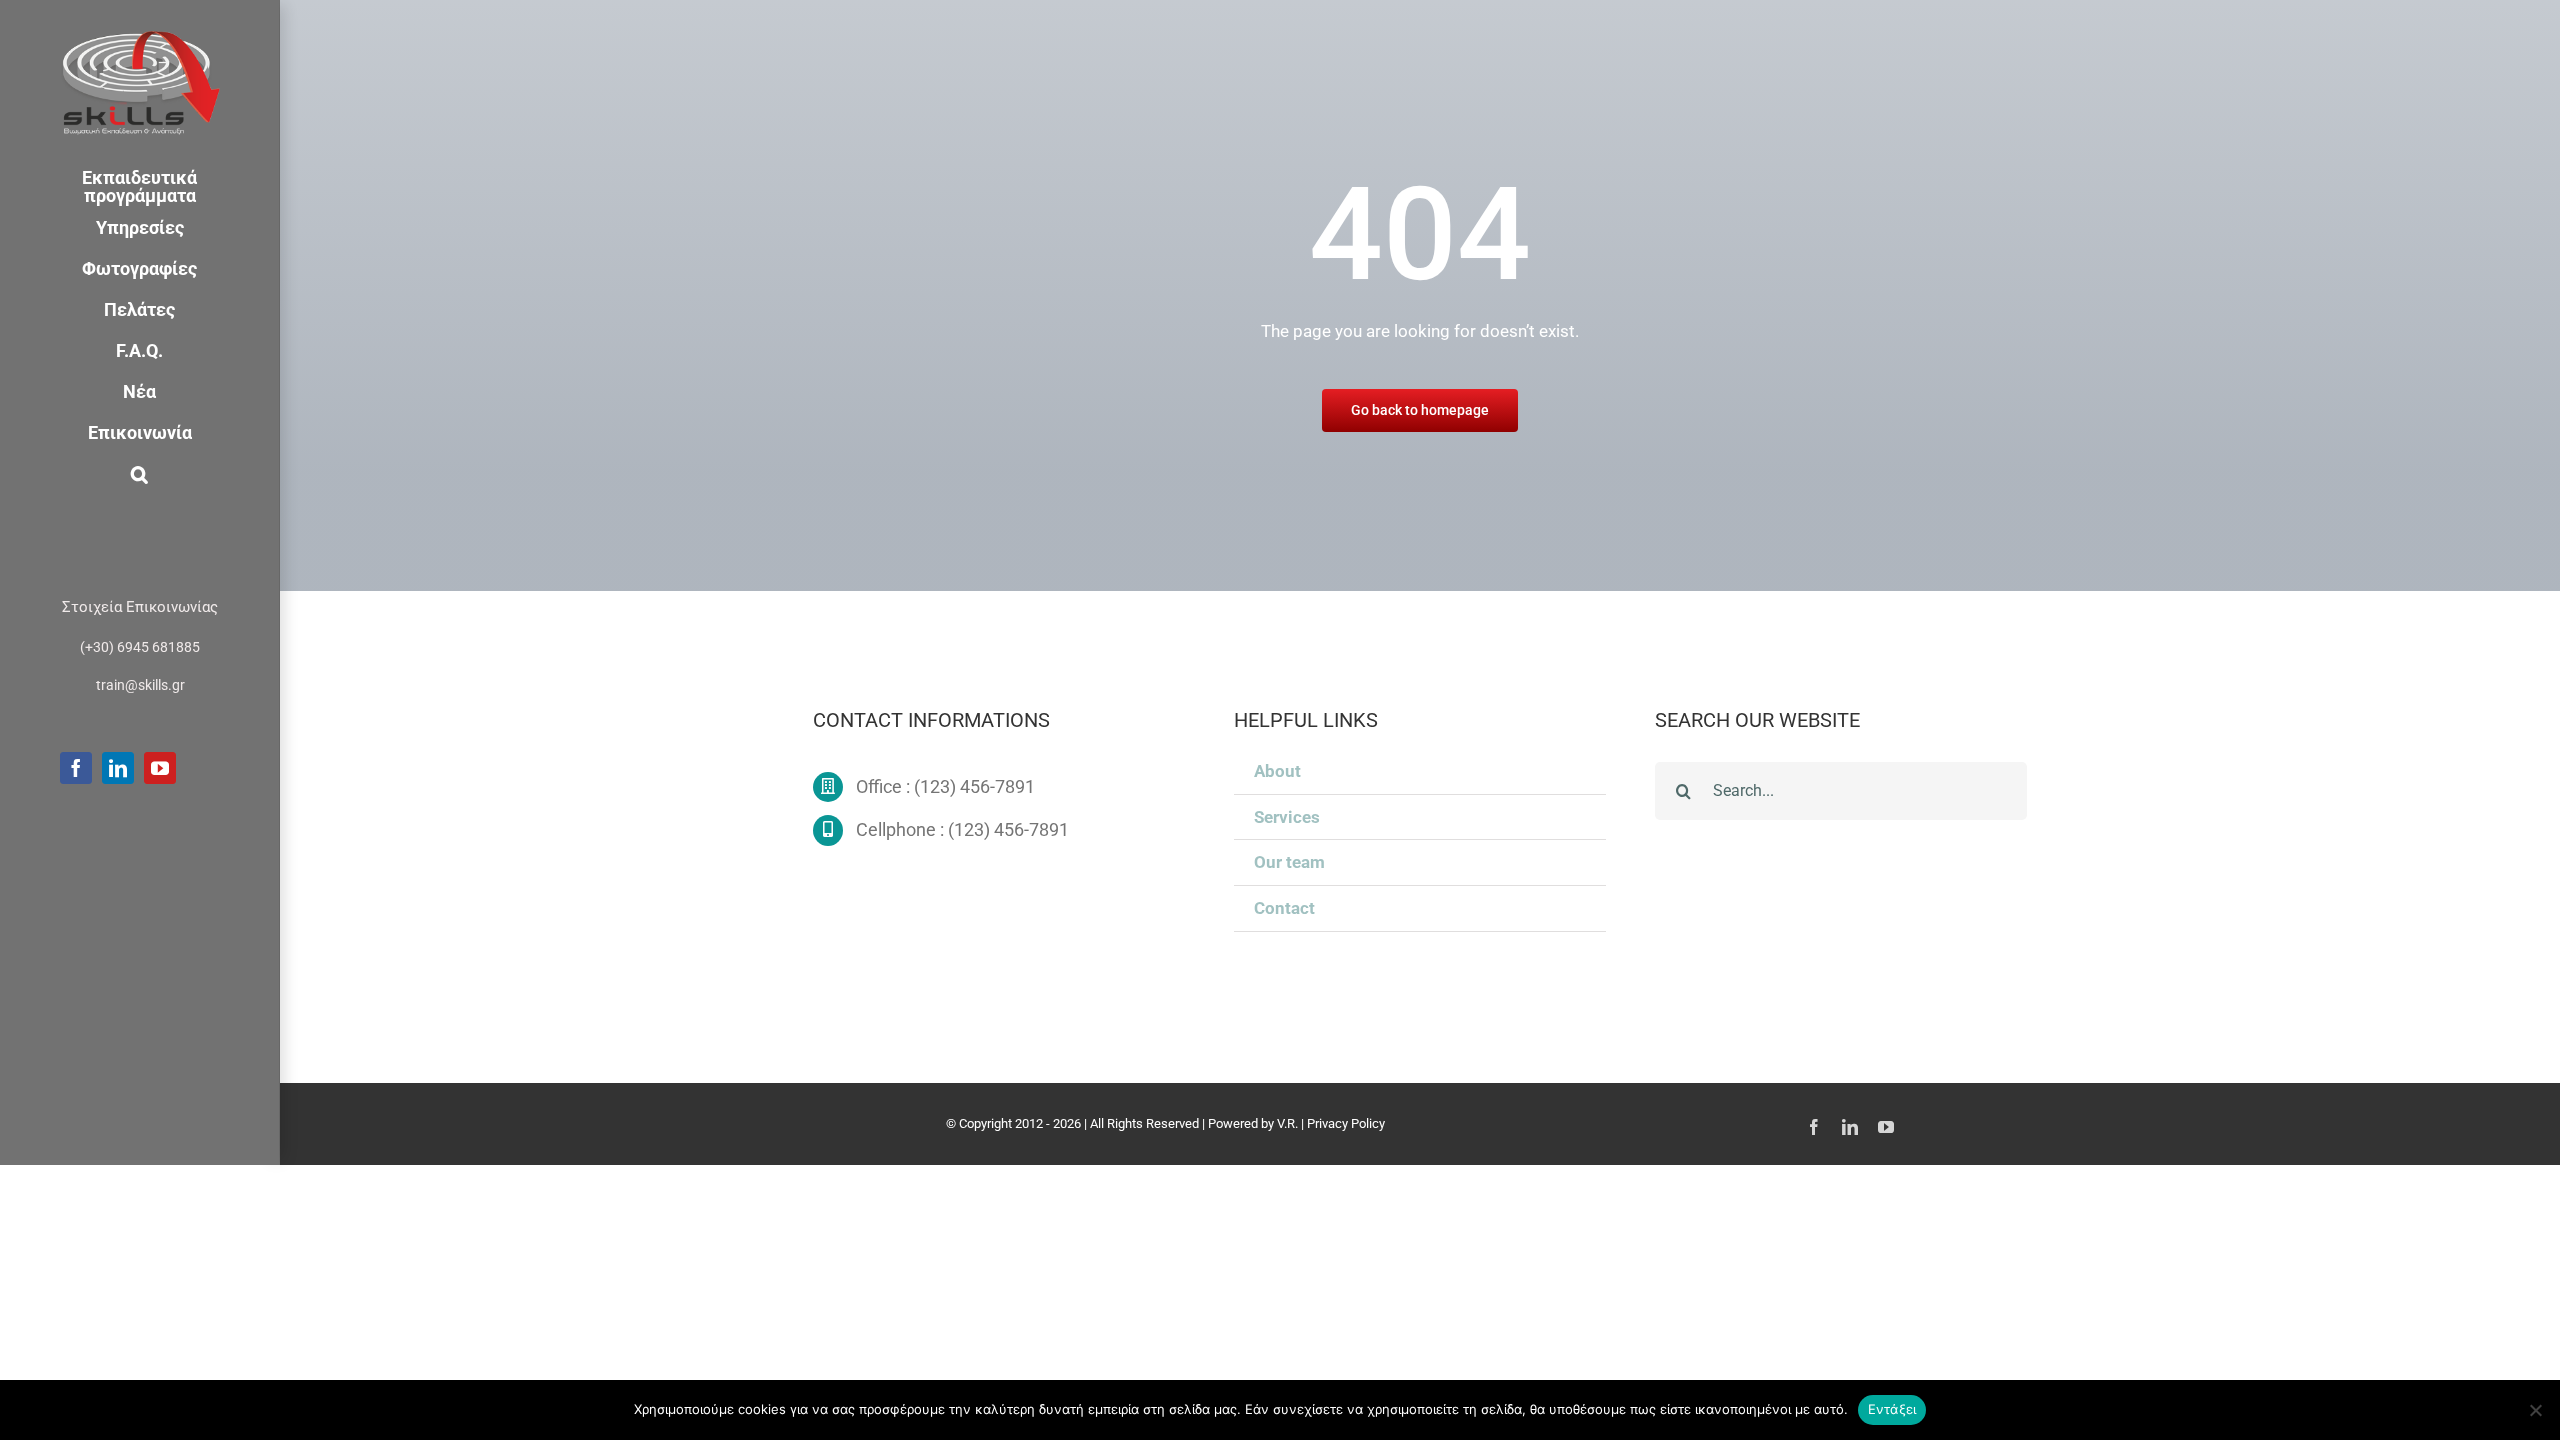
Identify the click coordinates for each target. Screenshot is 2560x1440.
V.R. (1287, 1123)
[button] (139, 474)
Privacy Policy (1346, 1123)
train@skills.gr (140, 685)
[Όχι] (2535, 1410)
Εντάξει (1892, 1409)
